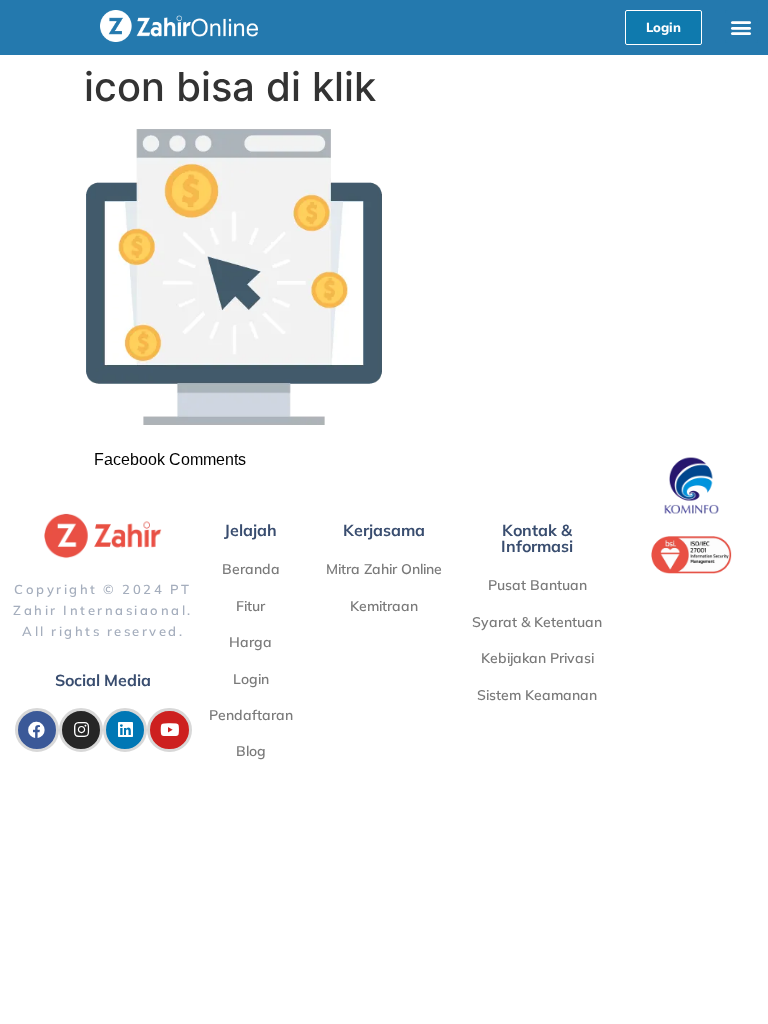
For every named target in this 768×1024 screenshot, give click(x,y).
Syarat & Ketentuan (537, 622)
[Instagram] (81, 730)
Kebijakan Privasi (537, 658)
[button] (741, 26)
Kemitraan (384, 606)
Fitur (250, 606)
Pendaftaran (251, 715)
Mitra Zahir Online (384, 569)
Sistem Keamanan (537, 695)
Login (251, 679)
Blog (251, 751)
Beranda (251, 569)
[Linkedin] (125, 730)
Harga (250, 642)
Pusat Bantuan (537, 585)
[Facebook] (37, 730)
